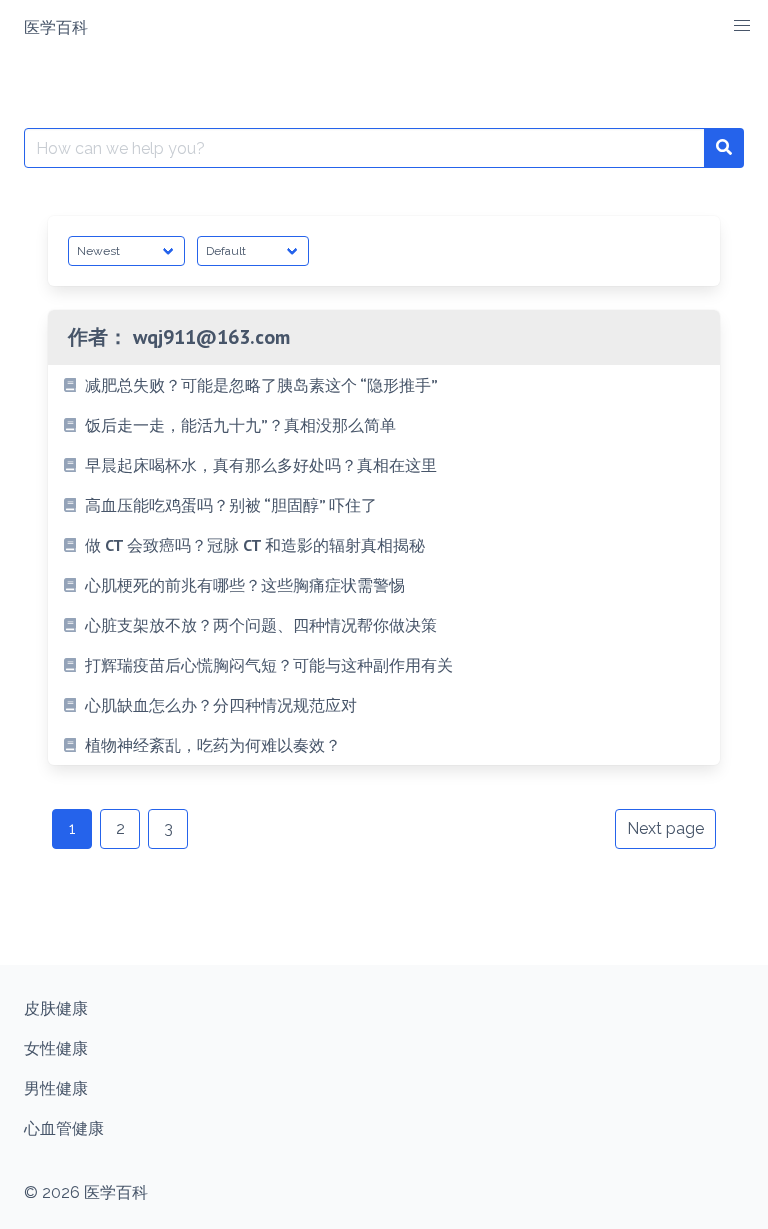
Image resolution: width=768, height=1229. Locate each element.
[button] (742, 26)
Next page (665, 828)
